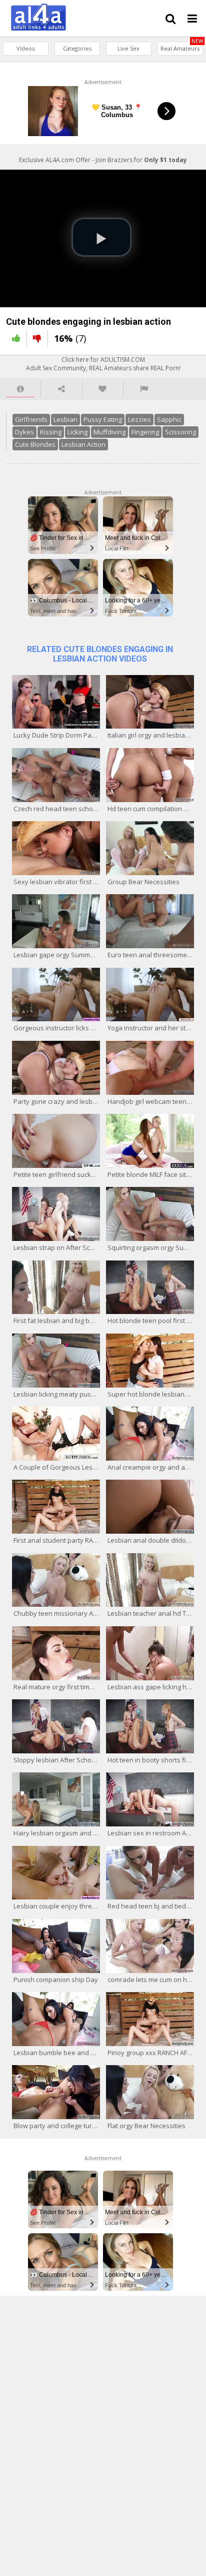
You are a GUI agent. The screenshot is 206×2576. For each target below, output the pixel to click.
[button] (101, 237)
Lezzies (139, 419)
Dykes (24, 432)
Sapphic (169, 419)
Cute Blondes (35, 444)
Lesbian (65, 419)
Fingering (145, 432)
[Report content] (144, 389)
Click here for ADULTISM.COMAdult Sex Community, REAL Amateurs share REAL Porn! (103, 364)
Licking (77, 432)
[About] (20, 389)
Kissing (51, 432)
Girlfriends (31, 419)
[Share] (61, 389)
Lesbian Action (83, 444)
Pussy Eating (103, 419)
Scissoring (180, 432)
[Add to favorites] (103, 389)
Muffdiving (109, 432)
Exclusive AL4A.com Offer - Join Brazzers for (103, 160)
